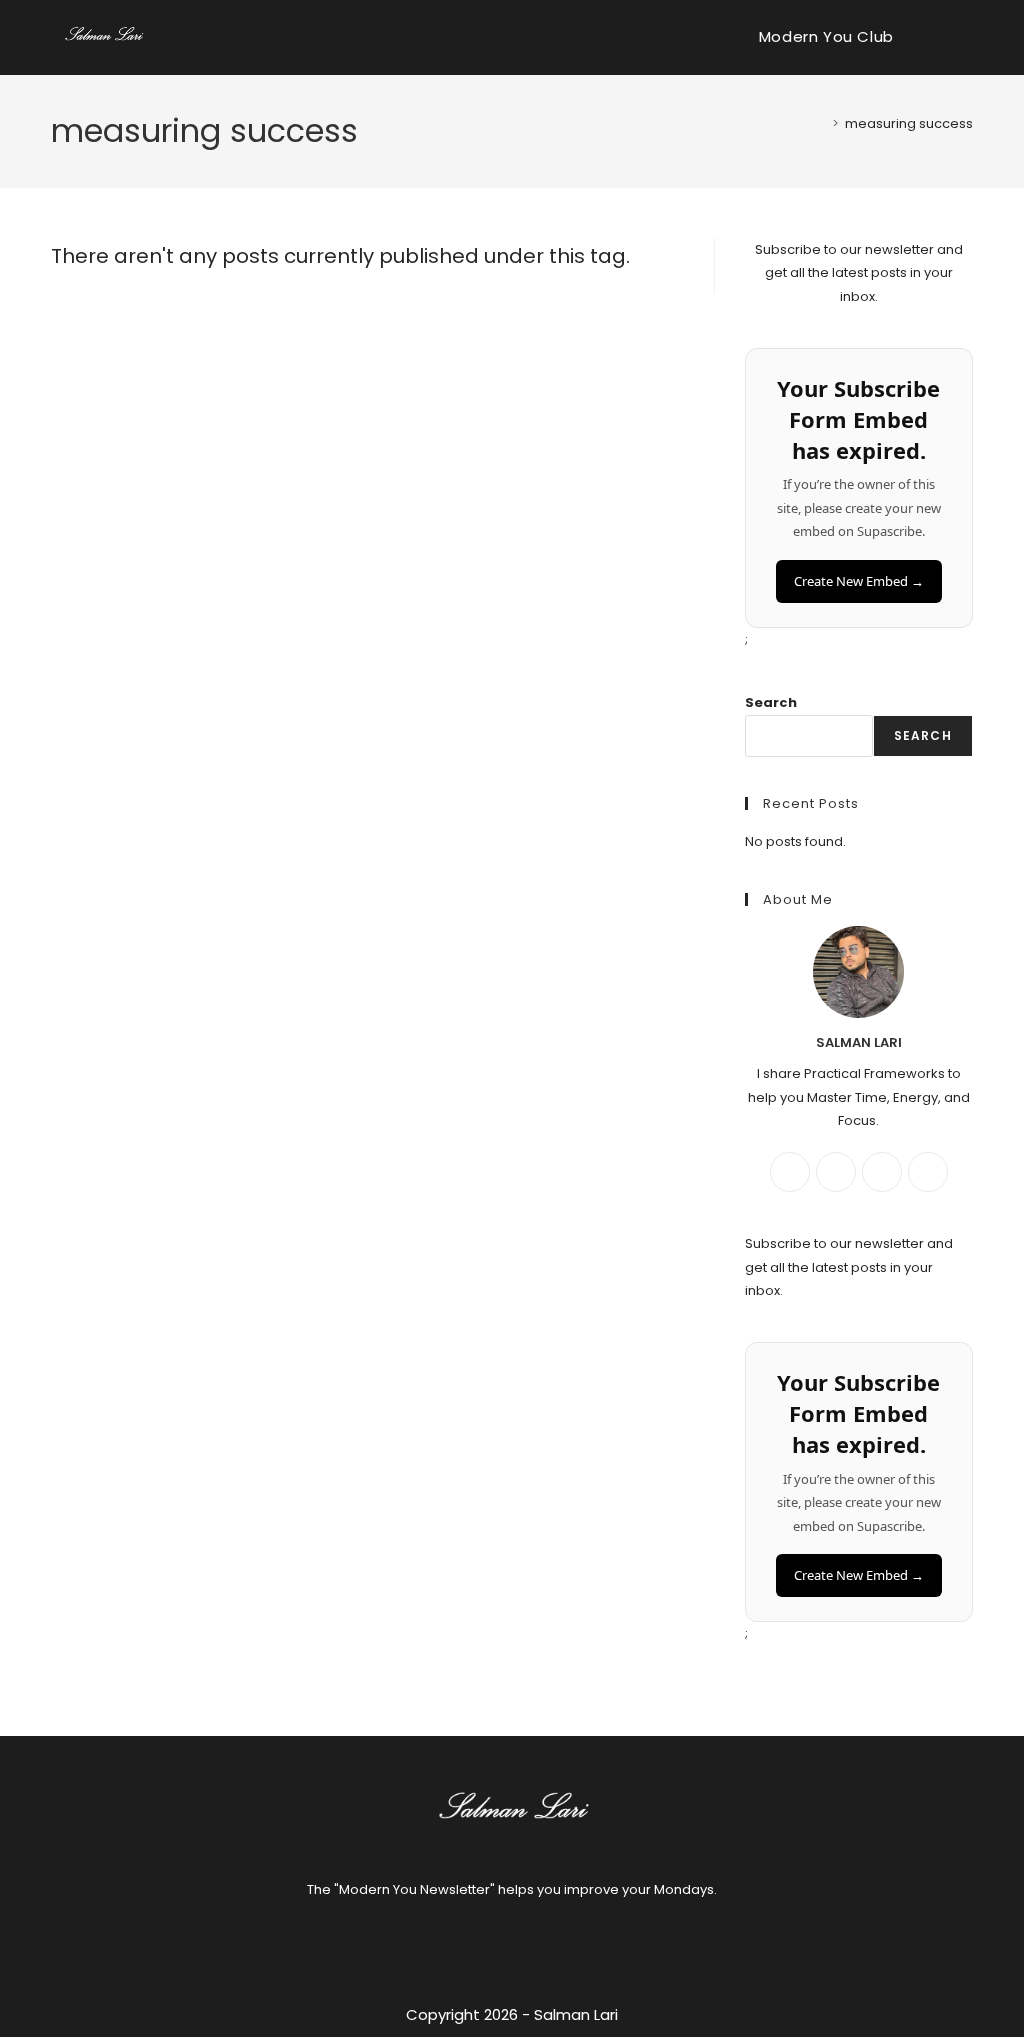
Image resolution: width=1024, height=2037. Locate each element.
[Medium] (928, 1172)
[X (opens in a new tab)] (933, 37)
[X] (882, 1172)
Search (771, 702)
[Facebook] (790, 1172)
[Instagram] (836, 1172)
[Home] (821, 123)
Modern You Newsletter (414, 1889)
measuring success (909, 123)
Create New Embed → (859, 581)
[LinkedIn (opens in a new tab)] (965, 37)
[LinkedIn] (536, 1942)
